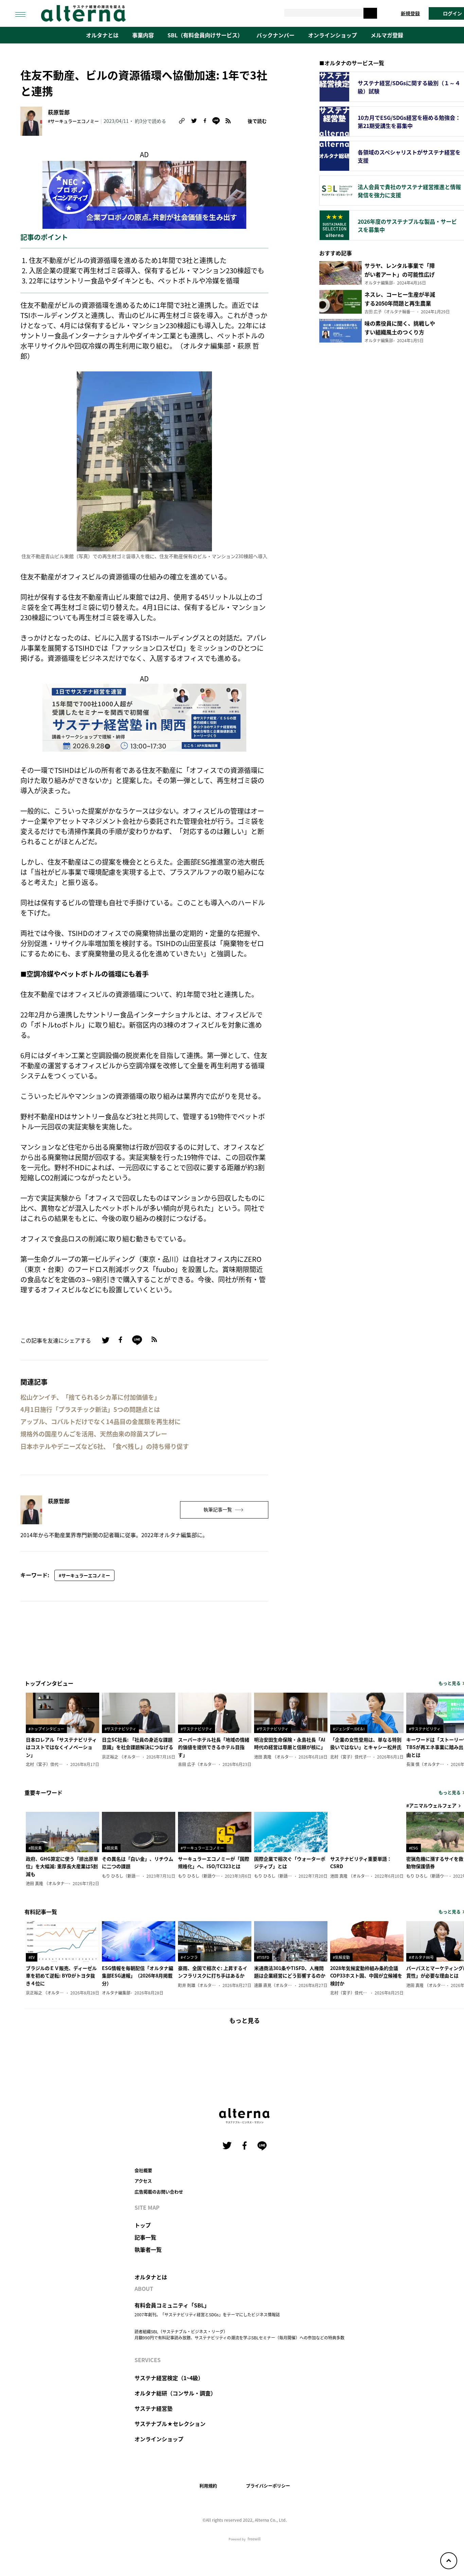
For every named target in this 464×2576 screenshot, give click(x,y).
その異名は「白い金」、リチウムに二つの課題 (138, 1862)
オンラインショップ (333, 35)
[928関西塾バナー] (144, 716)
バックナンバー (275, 35)
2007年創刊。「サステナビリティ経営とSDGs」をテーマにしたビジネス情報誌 (207, 2314)
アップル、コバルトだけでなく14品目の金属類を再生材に (101, 1422)
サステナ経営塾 (154, 2408)
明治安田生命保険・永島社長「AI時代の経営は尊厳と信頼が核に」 (290, 1743)
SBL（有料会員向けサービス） (205, 35)
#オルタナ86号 (421, 1957)
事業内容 (143, 35)
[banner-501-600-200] (144, 194)
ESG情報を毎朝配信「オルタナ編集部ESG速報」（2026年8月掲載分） (138, 1976)
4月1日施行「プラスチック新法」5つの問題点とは (90, 1409)
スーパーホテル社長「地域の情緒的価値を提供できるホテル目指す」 (214, 1747)
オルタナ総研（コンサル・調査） (175, 2393)
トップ (143, 2225)
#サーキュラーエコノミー (73, 121)
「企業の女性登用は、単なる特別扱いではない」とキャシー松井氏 (366, 1743)
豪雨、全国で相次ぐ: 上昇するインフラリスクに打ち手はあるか (213, 1972)
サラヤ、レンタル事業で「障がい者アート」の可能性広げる (400, 274)
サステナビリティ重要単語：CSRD (361, 1862)
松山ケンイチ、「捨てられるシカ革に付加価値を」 (90, 1397)
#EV (32, 1957)
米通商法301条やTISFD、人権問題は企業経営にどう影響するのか (290, 1972)
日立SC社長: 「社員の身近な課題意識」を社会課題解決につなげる (138, 1743)
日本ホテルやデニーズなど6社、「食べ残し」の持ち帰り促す (105, 1446)
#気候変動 (341, 1957)
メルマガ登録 (387, 35)
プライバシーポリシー (268, 2486)
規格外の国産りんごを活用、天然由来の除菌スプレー (94, 1434)
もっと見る (245, 2020)
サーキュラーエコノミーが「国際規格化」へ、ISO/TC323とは (214, 1862)
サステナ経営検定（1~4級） (169, 2378)
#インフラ (189, 1957)
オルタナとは (102, 35)
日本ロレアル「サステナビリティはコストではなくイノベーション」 (61, 1747)
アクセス (143, 2181)
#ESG (414, 1848)
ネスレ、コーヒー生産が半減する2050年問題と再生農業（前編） (400, 303)
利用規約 (208, 2486)
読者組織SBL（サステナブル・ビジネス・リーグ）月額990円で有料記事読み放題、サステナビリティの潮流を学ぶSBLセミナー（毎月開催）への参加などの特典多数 (239, 2334)
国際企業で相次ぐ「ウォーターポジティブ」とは (290, 1862)
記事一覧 (145, 2237)
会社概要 (143, 2170)
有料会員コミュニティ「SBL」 (172, 2305)
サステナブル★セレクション (170, 2424)
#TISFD (263, 1957)
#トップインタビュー (46, 1729)
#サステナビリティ (120, 1729)
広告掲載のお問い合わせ (159, 2192)
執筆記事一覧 (218, 1509)
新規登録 (410, 13)
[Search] (370, 13)
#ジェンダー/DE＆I (349, 1729)
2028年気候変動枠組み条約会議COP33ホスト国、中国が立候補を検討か (366, 1976)
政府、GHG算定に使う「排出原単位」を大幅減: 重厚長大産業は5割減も (62, 1866)
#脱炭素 (35, 1848)
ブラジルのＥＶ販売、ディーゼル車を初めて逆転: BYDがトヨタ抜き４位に (61, 1976)
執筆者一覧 (148, 2249)
